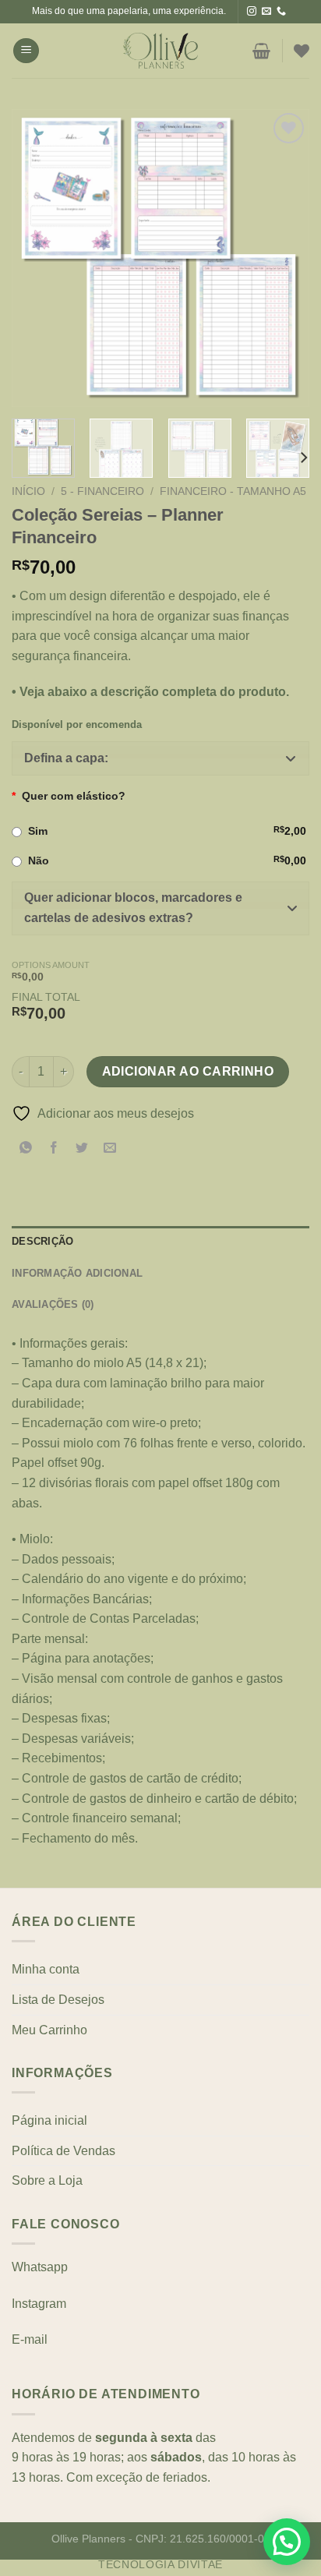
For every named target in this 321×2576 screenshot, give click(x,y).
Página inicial (49, 2120)
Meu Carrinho (49, 2030)
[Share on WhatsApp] (26, 1148)
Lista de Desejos (58, 2000)
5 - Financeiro (102, 491)
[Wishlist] (302, 51)
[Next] (284, 258)
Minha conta (46, 1969)
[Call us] (281, 12)
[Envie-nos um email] (266, 12)
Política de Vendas (63, 2151)
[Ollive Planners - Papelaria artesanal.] (160, 51)
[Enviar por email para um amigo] (110, 1148)
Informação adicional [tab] (77, 1273)
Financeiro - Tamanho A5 (233, 491)
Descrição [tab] (42, 1241)
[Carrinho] (261, 51)
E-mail (30, 2339)
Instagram (39, 2304)
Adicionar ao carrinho (188, 1071)
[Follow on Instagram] (252, 12)
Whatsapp (40, 2267)
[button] (160, 758)
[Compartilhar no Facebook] (54, 1148)
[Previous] (37, 258)
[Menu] (26, 51)
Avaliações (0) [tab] (53, 1304)
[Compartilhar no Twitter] (82, 1148)
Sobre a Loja (47, 2180)
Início (28, 491)
